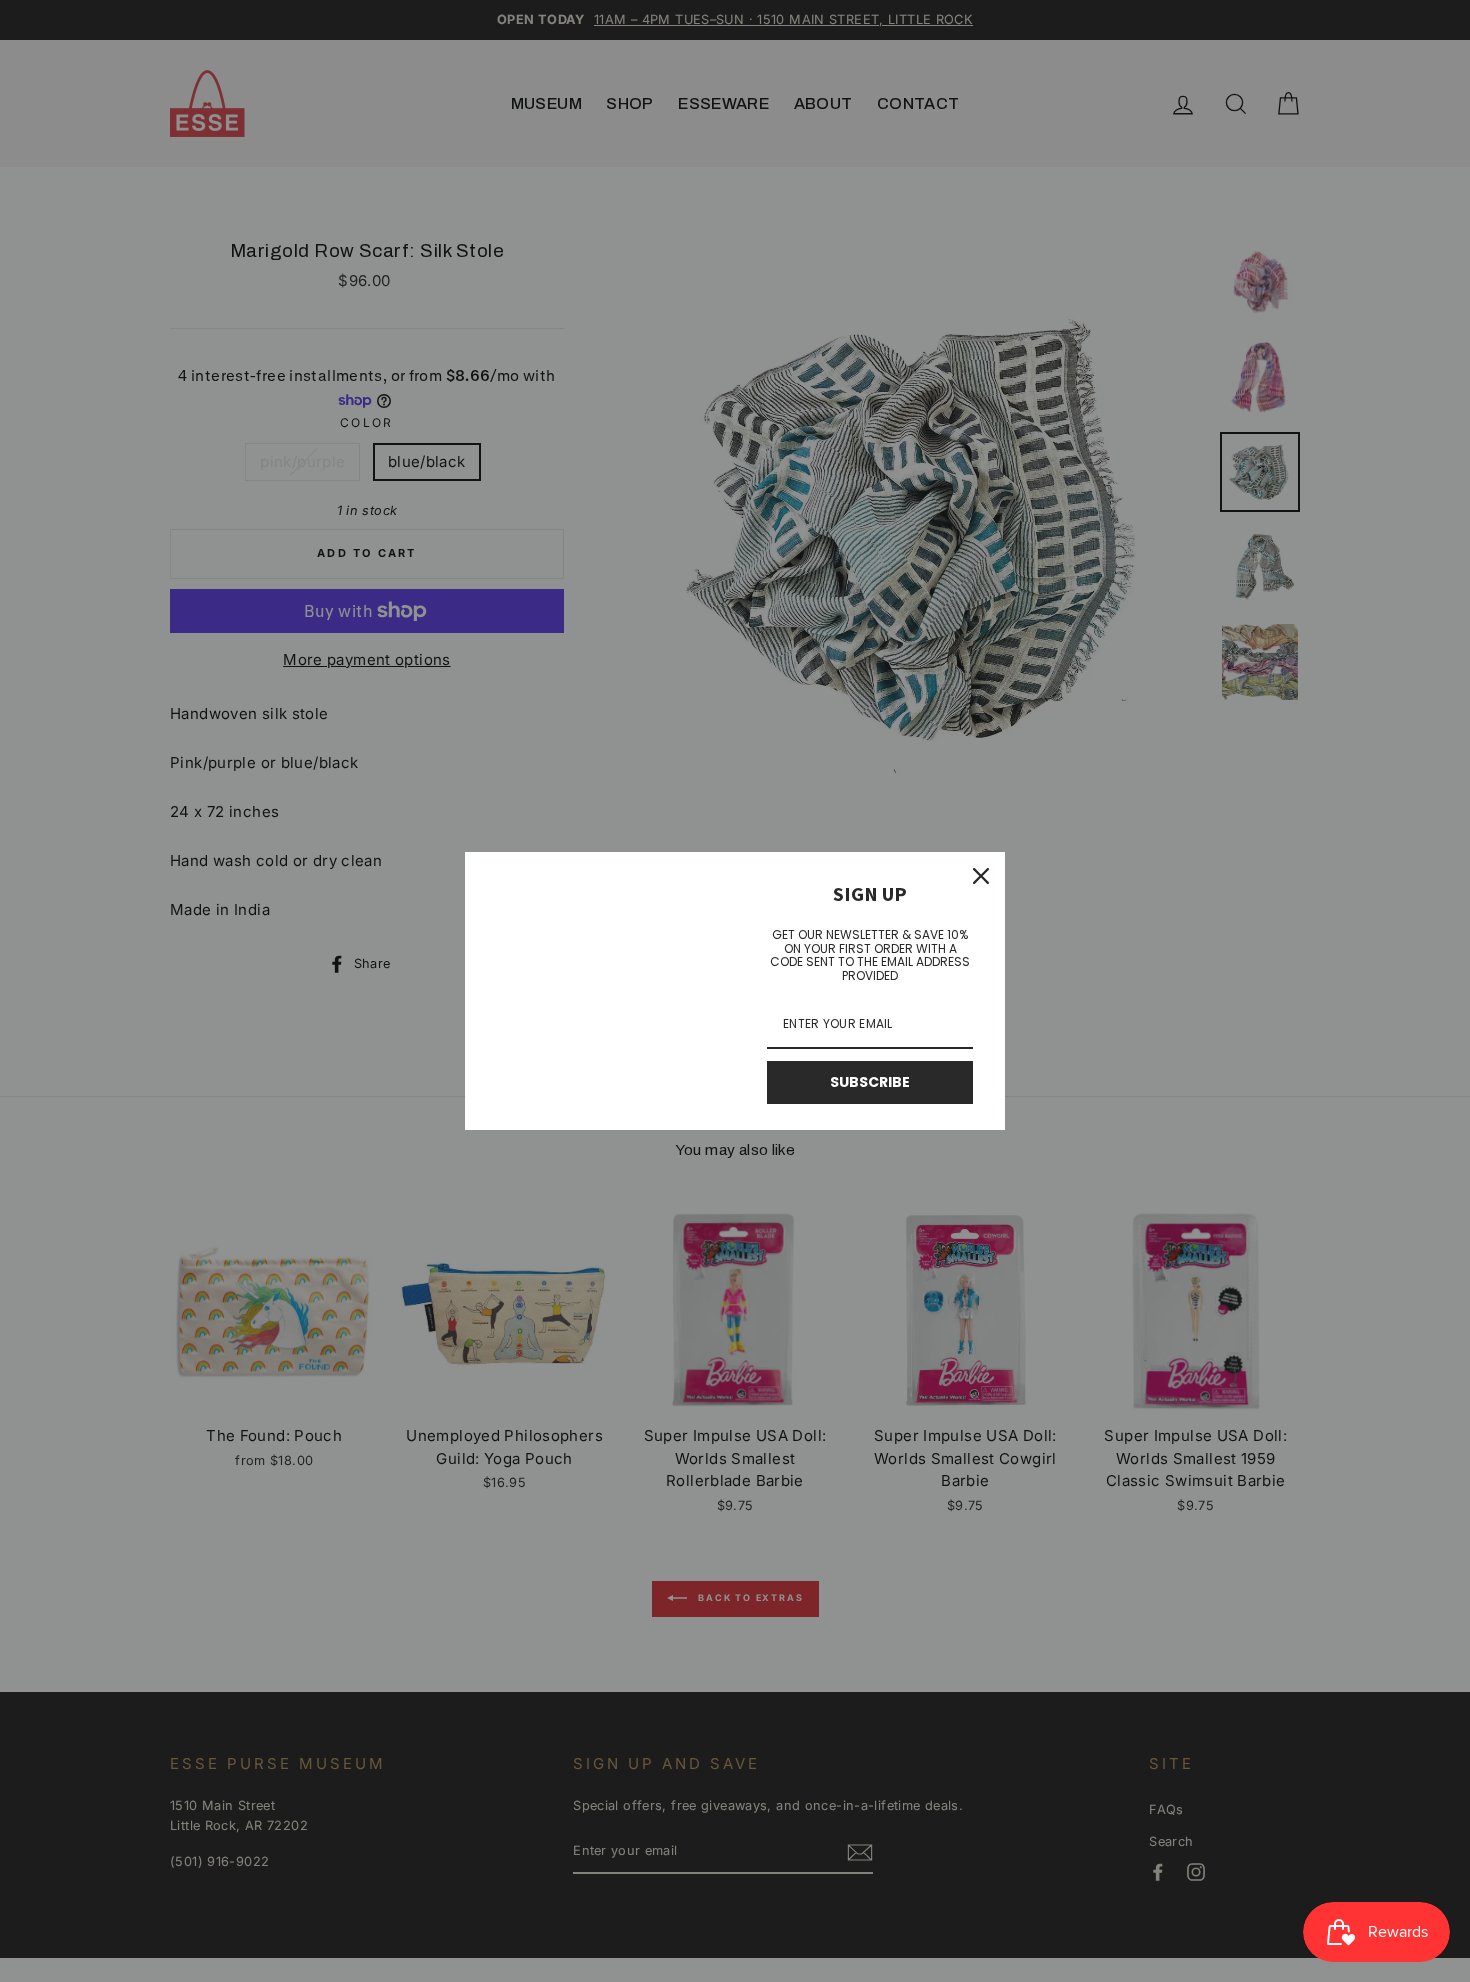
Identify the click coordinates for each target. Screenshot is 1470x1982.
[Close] (981, 876)
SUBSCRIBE (870, 1082)
